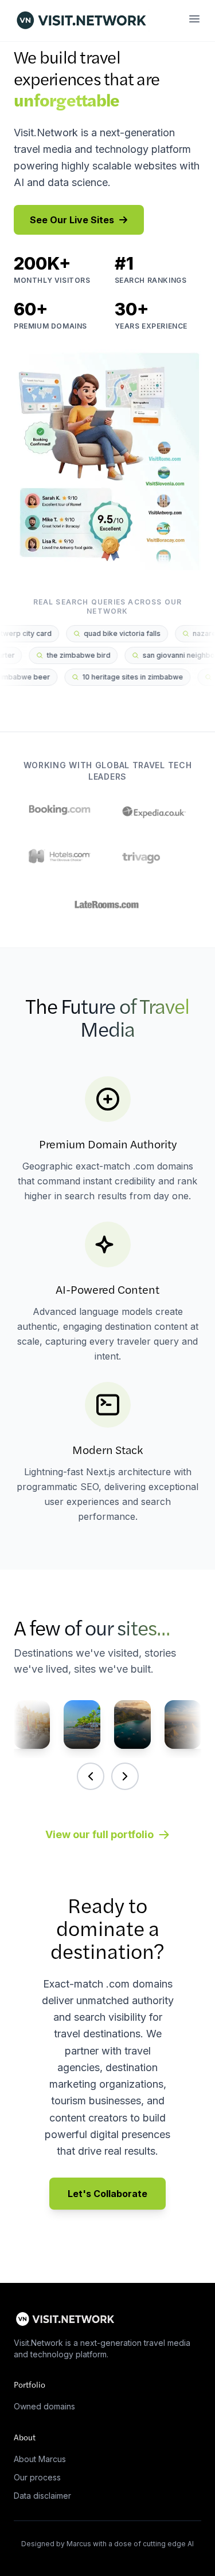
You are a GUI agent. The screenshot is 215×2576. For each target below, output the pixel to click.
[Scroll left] (91, 1776)
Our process (37, 2477)
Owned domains (44, 2406)
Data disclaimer (42, 2496)
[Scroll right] (125, 1776)
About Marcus (40, 2459)
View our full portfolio (99, 1834)
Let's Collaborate (107, 2194)
